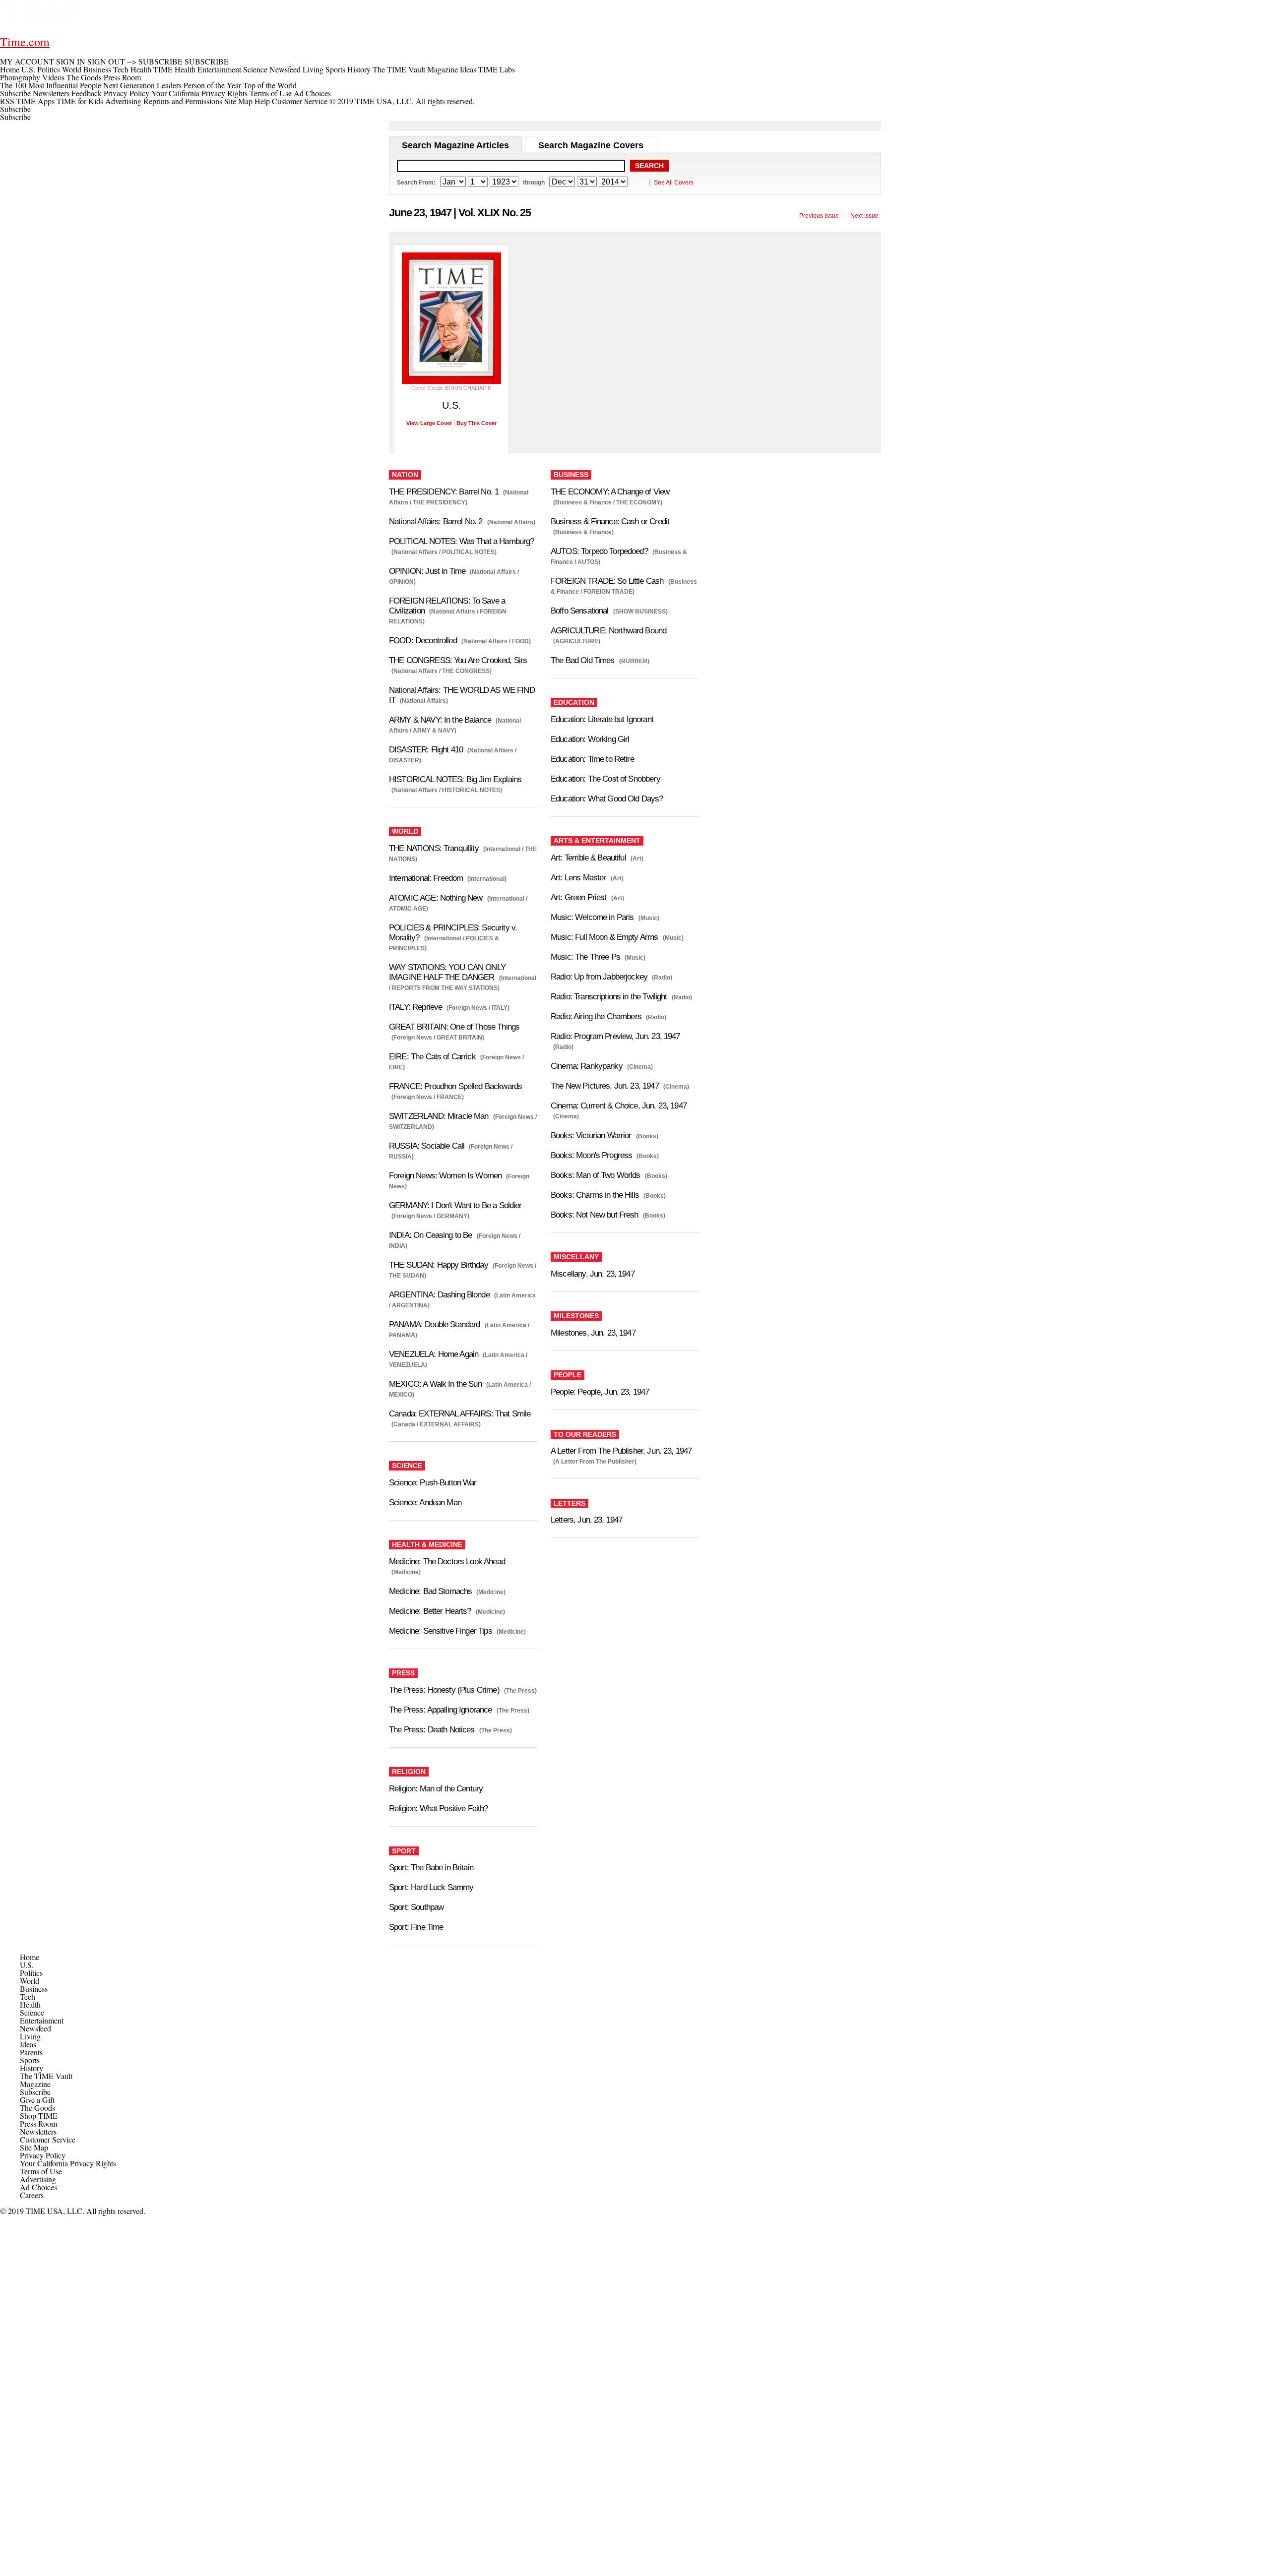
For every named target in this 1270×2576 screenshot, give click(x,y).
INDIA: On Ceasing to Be (430, 1235)
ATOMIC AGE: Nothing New (436, 898)
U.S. (27, 1965)
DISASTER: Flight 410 (426, 750)
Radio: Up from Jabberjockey (599, 977)
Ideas (28, 2044)
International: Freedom (426, 878)
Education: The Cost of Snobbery (605, 779)
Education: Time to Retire (592, 759)
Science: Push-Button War (433, 1483)
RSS (7, 101)
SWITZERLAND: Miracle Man (439, 1116)
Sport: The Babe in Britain (431, 1868)
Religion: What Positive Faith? (439, 1809)
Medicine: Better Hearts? (430, 1611)
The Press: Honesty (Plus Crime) (444, 1690)
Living (30, 2036)
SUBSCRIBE (160, 61)
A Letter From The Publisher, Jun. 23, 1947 (621, 1451)
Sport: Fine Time (416, 1927)
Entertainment (42, 2020)
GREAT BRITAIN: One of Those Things (454, 1027)
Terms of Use (271, 93)
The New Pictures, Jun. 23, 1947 (605, 1086)
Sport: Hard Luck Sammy (431, 1887)
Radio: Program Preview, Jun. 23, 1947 (615, 1036)
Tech (28, 1996)
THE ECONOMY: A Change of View (610, 492)
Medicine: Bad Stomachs (430, 1591)
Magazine (35, 2084)
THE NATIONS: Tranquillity (434, 848)
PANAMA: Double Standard (434, 1324)
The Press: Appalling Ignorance (441, 1710)
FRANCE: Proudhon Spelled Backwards (455, 1086)
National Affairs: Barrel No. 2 (436, 521)
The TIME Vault (46, 2076)
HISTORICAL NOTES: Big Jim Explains (455, 779)
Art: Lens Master (578, 878)
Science (32, 2012)
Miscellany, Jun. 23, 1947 (593, 1274)
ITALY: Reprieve (415, 1007)
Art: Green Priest (579, 897)
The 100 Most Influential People (51, 85)
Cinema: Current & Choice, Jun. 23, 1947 (619, 1106)
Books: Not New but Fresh (595, 1215)
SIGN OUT (106, 61)
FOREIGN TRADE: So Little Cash (607, 581)
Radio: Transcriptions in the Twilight (609, 997)
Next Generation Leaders (142, 85)
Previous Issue (819, 216)
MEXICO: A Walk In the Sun (435, 1384)
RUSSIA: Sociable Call (427, 1146)
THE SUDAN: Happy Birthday (439, 1265)
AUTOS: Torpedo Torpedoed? (599, 551)
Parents (31, 2052)
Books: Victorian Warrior (591, 1135)
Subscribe (15, 93)
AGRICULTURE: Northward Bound (608, 631)
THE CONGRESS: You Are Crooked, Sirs (458, 660)
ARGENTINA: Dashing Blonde (439, 1295)
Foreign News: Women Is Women (445, 1176)
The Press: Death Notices (432, 1730)
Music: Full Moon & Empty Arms (604, 937)
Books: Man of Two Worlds (596, 1175)
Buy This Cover (476, 423)
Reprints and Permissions (183, 101)
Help (262, 101)
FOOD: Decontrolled (423, 641)
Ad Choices (313, 93)
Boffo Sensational (580, 611)
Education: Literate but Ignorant (602, 719)
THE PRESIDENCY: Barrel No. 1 (444, 492)
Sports (30, 2060)
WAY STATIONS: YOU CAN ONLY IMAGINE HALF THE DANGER (447, 972)
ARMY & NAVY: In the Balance (440, 720)
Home (30, 1957)
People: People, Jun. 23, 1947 (600, 1392)
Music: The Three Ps (585, 957)
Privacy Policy (127, 93)
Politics (31, 1973)
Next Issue (864, 216)
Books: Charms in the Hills (595, 1195)
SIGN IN (71, 61)
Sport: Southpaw (416, 1907)
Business (34, 1989)
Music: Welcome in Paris (592, 917)
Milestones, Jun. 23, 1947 (593, 1333)
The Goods (37, 2108)
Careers (32, 2195)
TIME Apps (35, 101)
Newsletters (51, 93)
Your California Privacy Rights (199, 93)
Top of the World (270, 85)
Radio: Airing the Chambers (596, 1016)
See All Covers (674, 183)
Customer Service (300, 101)
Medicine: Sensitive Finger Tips (441, 1631)
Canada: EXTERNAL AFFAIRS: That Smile (460, 1414)
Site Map (238, 101)
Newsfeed (35, 2028)
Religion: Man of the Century (436, 1789)
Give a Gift (37, 2100)
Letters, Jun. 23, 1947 (586, 1520)
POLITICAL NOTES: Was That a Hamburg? (461, 541)
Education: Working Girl (590, 739)
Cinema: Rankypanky (587, 1066)
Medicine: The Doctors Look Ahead (447, 1562)
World (30, 1981)
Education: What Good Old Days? (607, 799)
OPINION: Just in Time (427, 571)
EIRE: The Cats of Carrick (432, 1057)
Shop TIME (39, 2116)
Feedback (87, 93)
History (32, 2068)
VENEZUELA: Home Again (434, 1354)
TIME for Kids (80, 101)
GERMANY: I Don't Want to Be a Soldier (455, 1205)
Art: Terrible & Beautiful (588, 858)
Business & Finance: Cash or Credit (610, 521)
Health (30, 2004)
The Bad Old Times (583, 660)
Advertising (123, 101)
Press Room (38, 2123)
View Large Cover (429, 423)
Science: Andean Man (425, 1503)
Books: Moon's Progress (591, 1155)
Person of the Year (212, 85)
